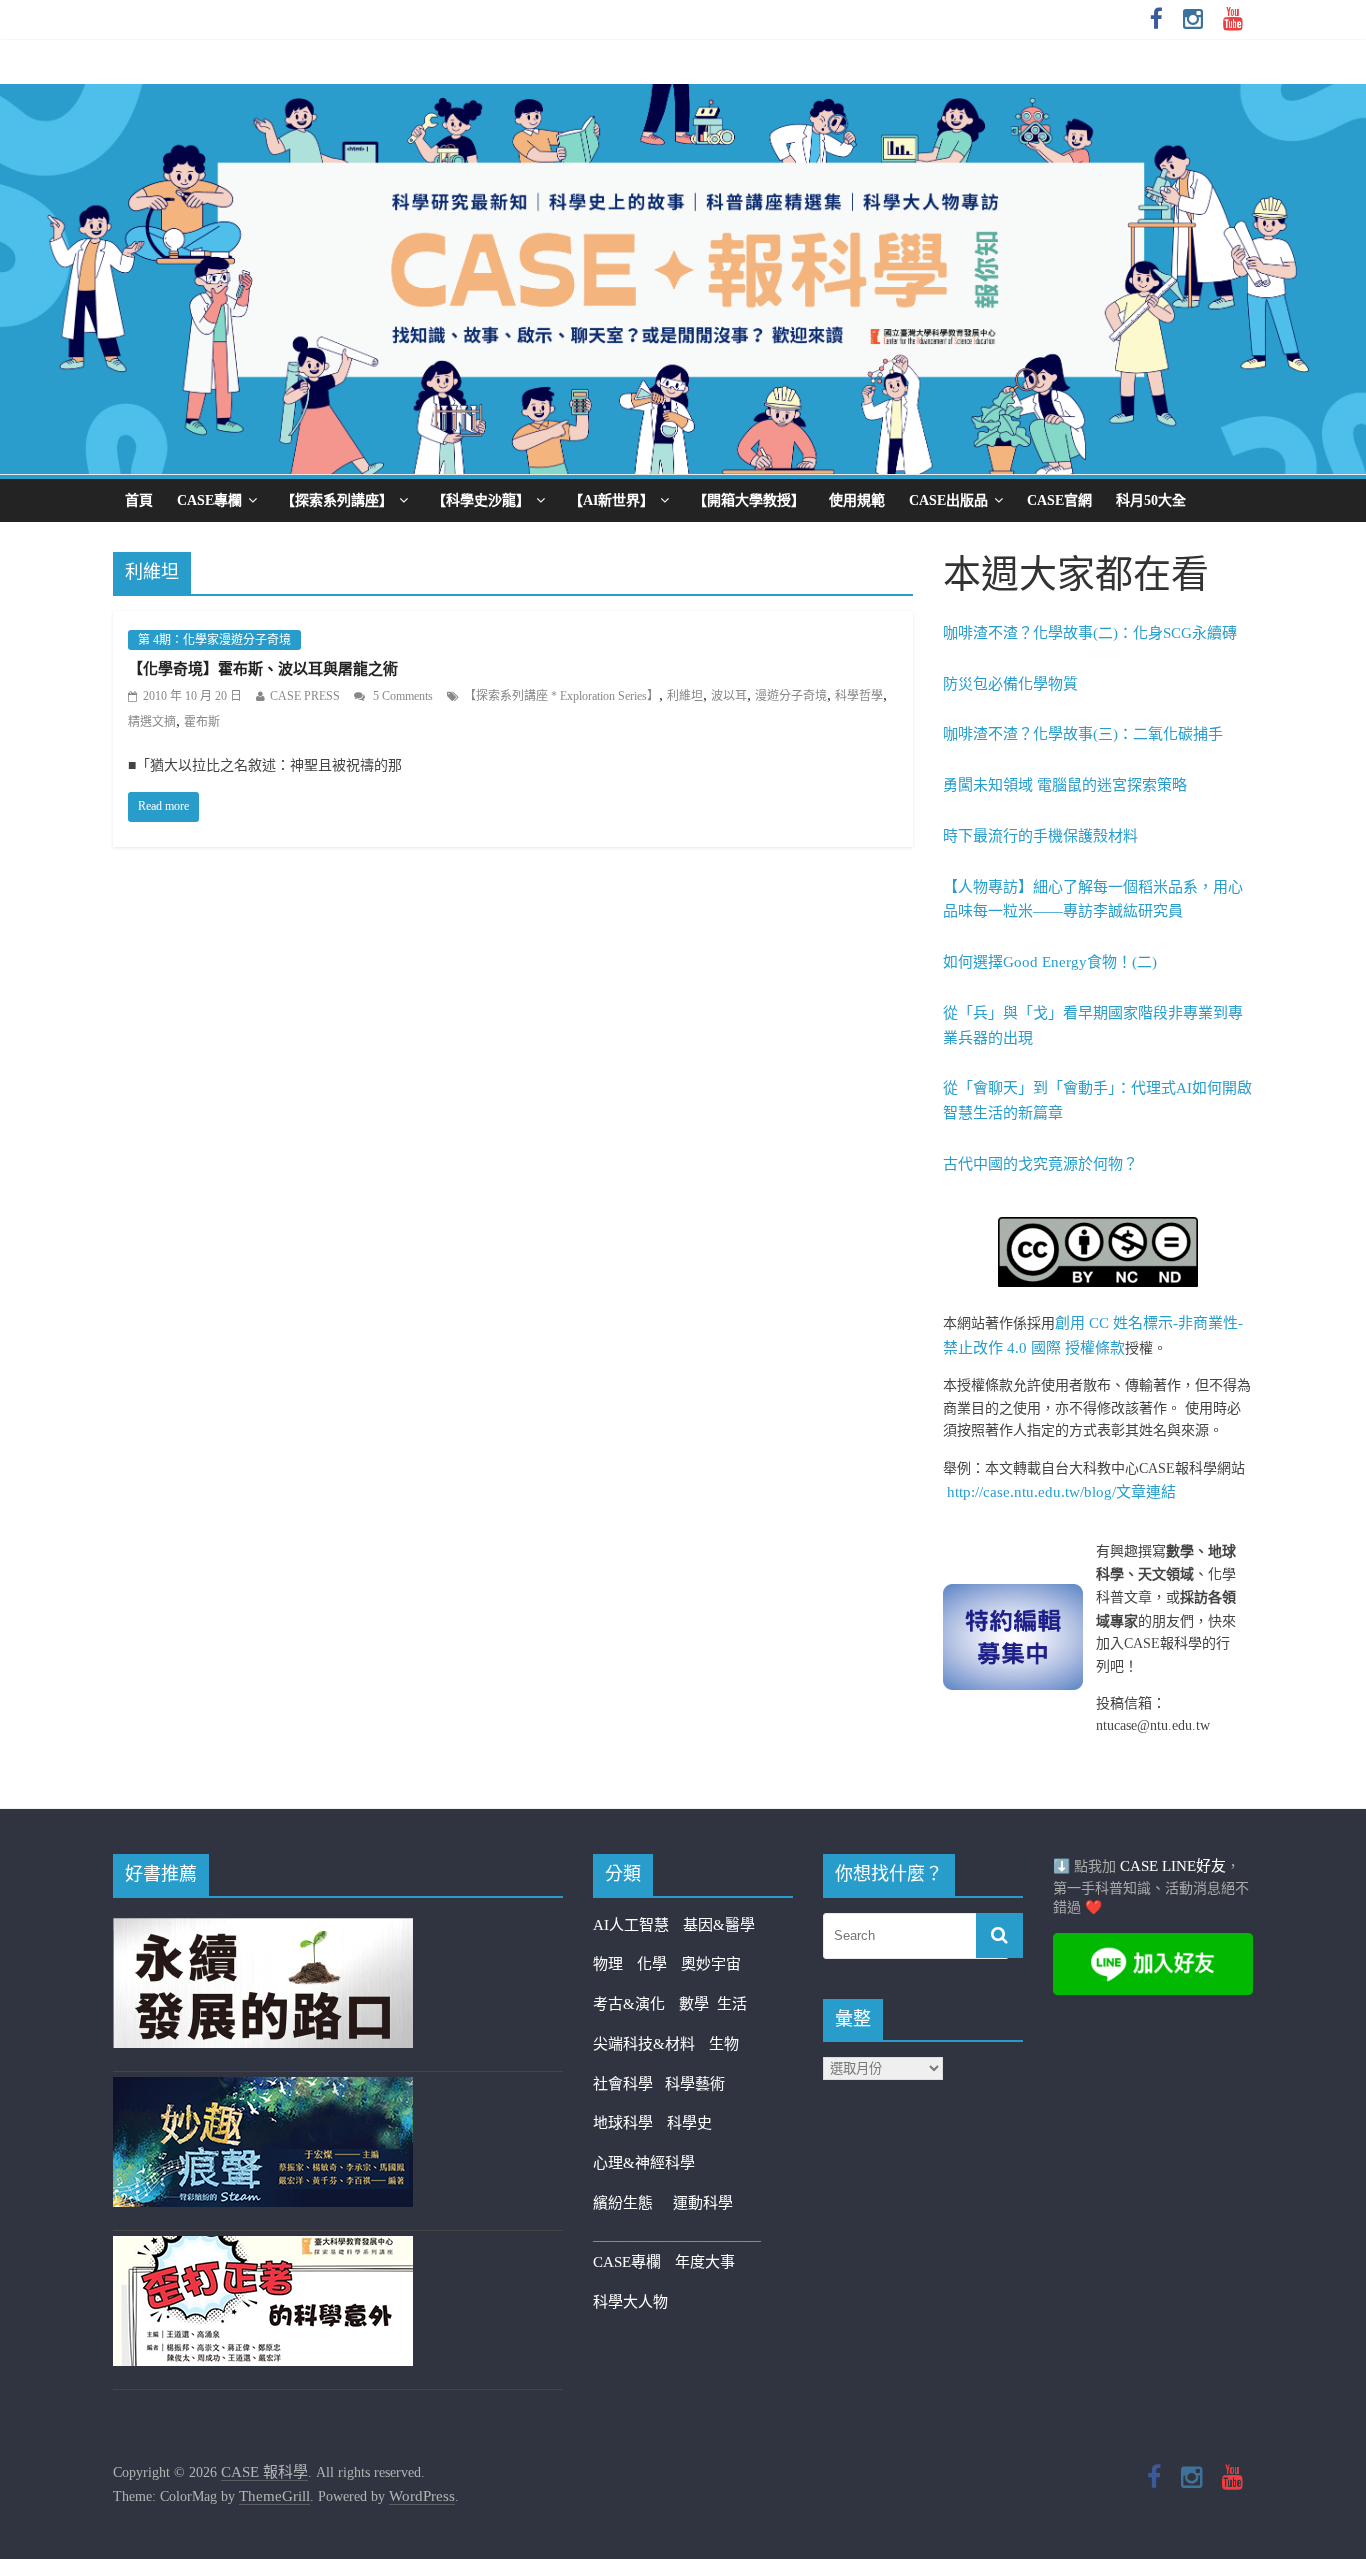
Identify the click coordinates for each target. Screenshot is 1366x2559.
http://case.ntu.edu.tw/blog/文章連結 (1061, 1492)
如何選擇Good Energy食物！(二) (1050, 962)
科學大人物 (630, 2302)
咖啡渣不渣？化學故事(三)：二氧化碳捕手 (1083, 734)
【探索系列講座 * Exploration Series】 (561, 696)
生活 (732, 2004)
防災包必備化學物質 (1010, 684)
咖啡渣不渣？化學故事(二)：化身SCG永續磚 (1090, 633)
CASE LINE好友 (1173, 1866)
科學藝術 (695, 2084)
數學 (698, 2004)
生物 (724, 2044)
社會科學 (629, 2084)
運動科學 (703, 2203)
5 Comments (401, 696)
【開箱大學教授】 (749, 500)
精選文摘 (152, 722)
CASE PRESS (305, 696)
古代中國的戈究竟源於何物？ (1040, 1164)
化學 (652, 1964)
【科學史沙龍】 (481, 500)
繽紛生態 (633, 2203)
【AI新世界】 (611, 500)
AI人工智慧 (631, 1925)
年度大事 (705, 2262)
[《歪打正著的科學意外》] (263, 2248)
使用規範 (857, 500)
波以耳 (729, 696)
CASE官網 (1059, 500)
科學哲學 (859, 696)
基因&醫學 (719, 1925)
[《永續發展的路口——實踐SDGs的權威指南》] (263, 1930)
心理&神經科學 (644, 2163)
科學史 (689, 2123)
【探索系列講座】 (337, 500)
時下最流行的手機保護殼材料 (1040, 836)
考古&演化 (629, 2004)
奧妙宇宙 (711, 1964)
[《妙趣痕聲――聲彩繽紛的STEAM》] (263, 2089)
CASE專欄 (209, 500)
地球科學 (623, 2123)
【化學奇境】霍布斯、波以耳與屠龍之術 (263, 669)
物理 (608, 1964)
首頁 (139, 500)
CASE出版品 (948, 500)
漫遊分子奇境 (791, 696)
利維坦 (685, 696)
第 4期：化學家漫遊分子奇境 (214, 640)
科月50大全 (1151, 500)
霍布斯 (202, 722)
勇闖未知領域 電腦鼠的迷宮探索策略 (1065, 785)
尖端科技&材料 (644, 2044)
